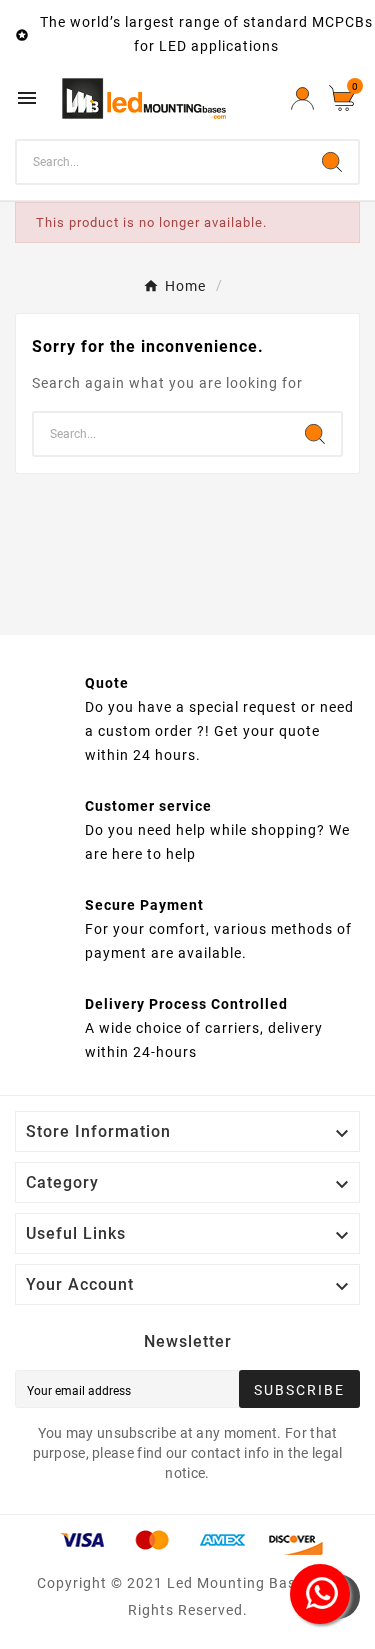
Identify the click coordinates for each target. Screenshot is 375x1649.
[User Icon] (302, 98)
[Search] (332, 162)
